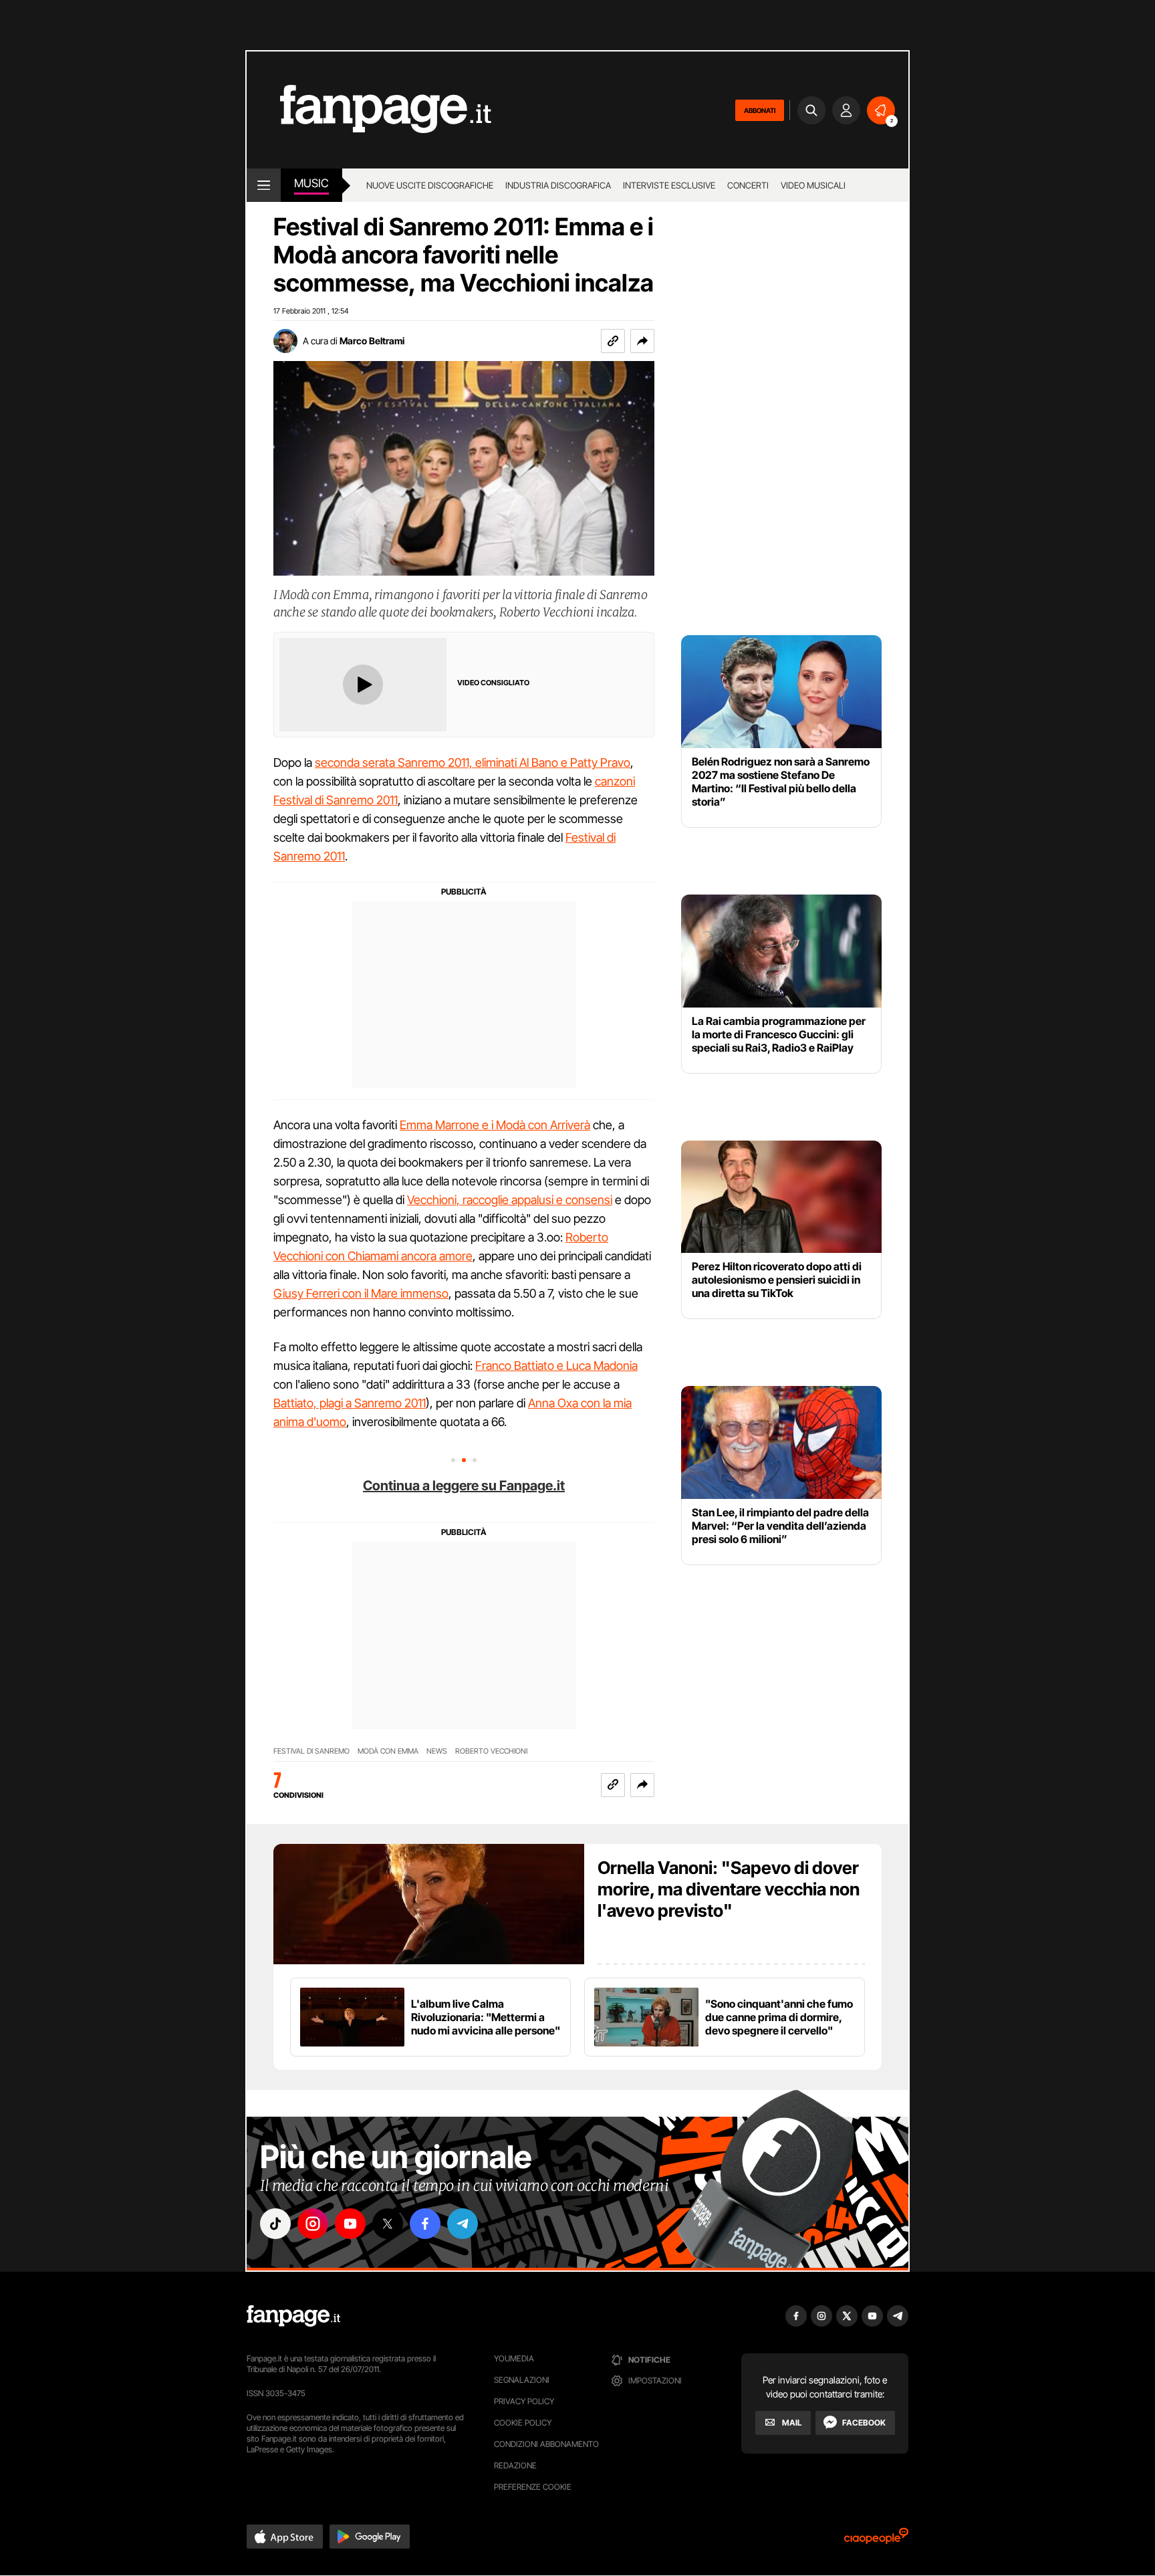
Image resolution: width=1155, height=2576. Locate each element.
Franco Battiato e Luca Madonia (556, 1366)
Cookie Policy (523, 2423)
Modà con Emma (388, 1751)
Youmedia (514, 2358)
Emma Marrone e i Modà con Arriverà (495, 1125)
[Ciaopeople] (876, 2540)
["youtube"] (350, 2224)
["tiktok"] (275, 2224)
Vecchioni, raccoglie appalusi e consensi (510, 1200)
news (437, 1751)
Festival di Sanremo (311, 1751)
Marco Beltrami (372, 341)
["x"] (388, 2224)
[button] (642, 341)
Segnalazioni (522, 2380)
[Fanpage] (293, 2316)
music (311, 183)
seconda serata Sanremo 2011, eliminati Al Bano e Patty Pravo (473, 763)
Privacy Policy (524, 2401)
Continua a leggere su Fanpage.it (464, 1486)
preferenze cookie (533, 2487)
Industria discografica (558, 185)
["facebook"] (425, 2224)
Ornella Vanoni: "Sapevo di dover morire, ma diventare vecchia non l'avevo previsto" (729, 1889)
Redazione (515, 2465)
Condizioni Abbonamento (546, 2444)
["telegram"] (463, 2224)
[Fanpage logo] (369, 110)
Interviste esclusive (669, 185)
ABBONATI (760, 110)
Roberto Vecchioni (491, 1751)
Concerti (748, 185)
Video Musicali (813, 185)
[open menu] (264, 185)
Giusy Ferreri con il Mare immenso (361, 1293)
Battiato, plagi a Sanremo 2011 (350, 1403)
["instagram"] (313, 2224)
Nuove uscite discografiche (430, 185)
